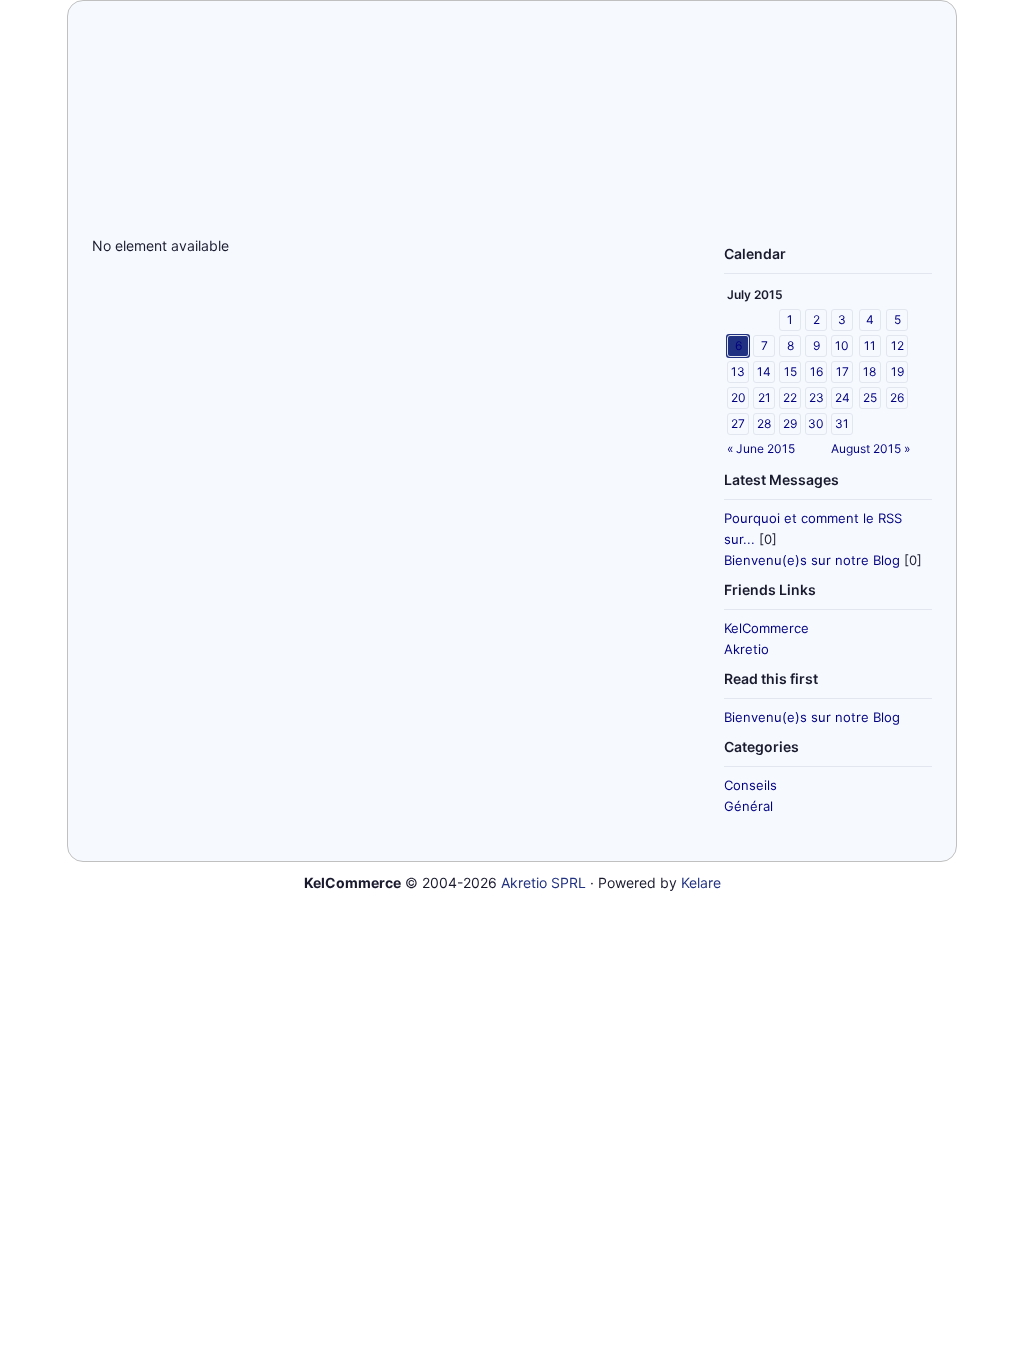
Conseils (750, 785)
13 (738, 371)
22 (790, 397)
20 (738, 397)
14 (764, 371)
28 (764, 423)
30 (816, 423)
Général (748, 806)
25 (870, 397)
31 (842, 423)
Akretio (746, 649)
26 (897, 397)
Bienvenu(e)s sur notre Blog (812, 560)
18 (869, 371)
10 (842, 345)
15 (790, 371)
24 (842, 397)
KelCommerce (766, 628)
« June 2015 (761, 448)
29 (790, 423)
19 (897, 371)
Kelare (701, 882)
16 (816, 371)
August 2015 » (870, 448)
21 (764, 397)
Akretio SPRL (543, 882)
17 (842, 371)
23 (816, 397)
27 (738, 423)
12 (897, 345)
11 (870, 345)
